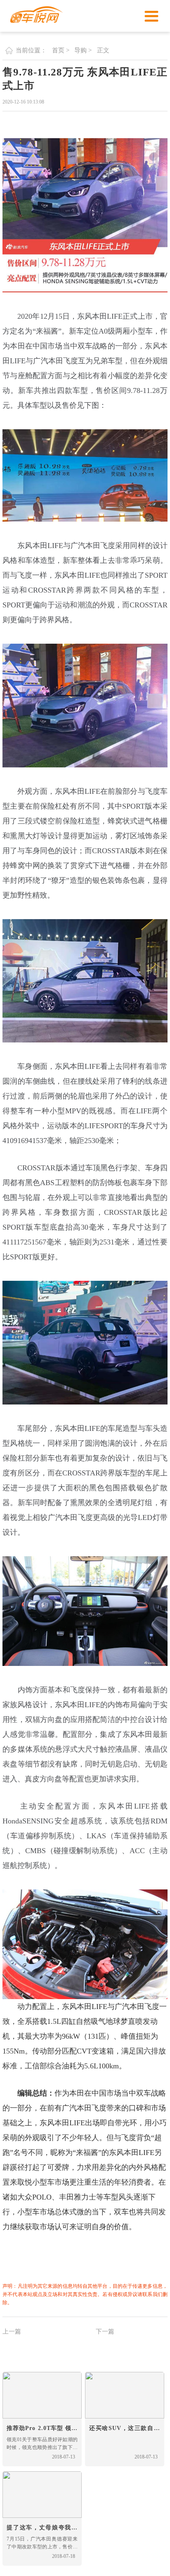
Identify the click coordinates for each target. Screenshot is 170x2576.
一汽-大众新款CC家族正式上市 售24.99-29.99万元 (49, 2349)
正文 (103, 50)
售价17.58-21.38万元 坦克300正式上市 (132, 2349)
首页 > (61, 50)
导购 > (83, 50)
